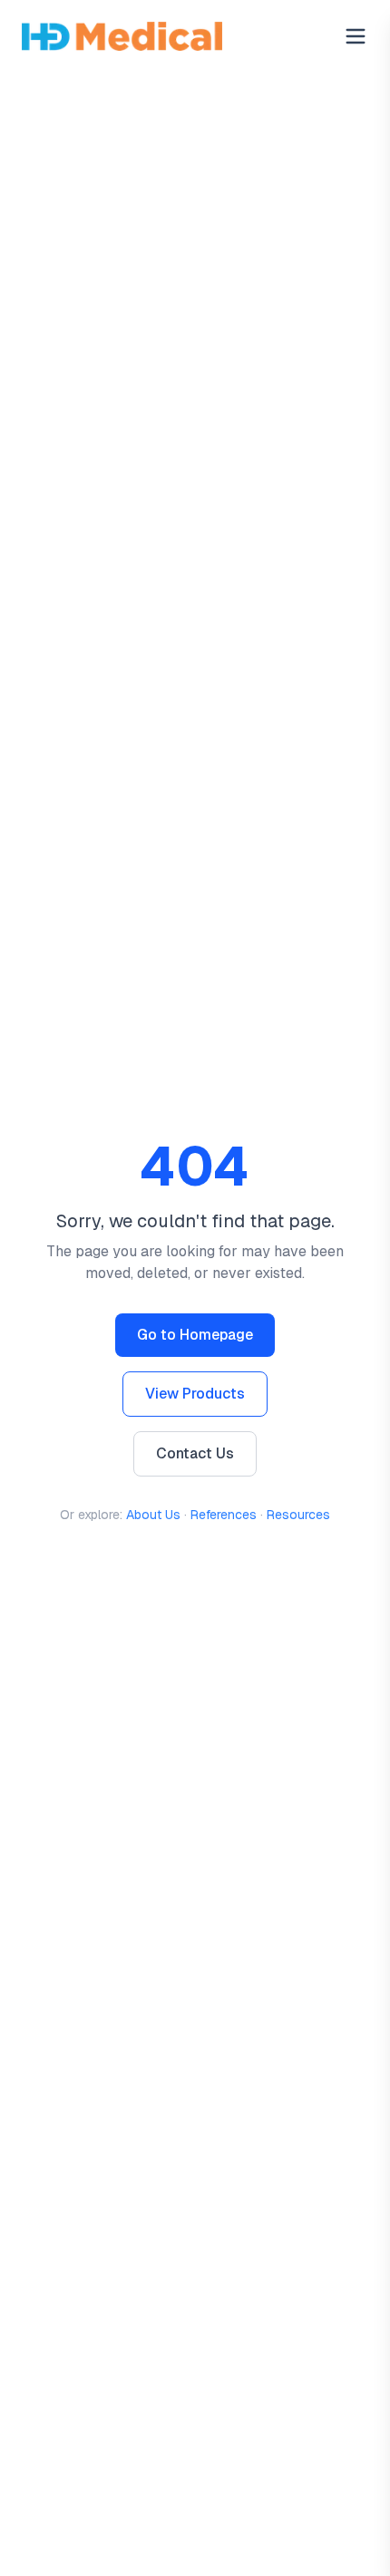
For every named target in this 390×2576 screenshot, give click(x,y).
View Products (195, 1394)
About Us (153, 1515)
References (224, 1515)
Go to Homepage (195, 1335)
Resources (298, 1515)
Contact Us (195, 1453)
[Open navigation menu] (356, 36)
